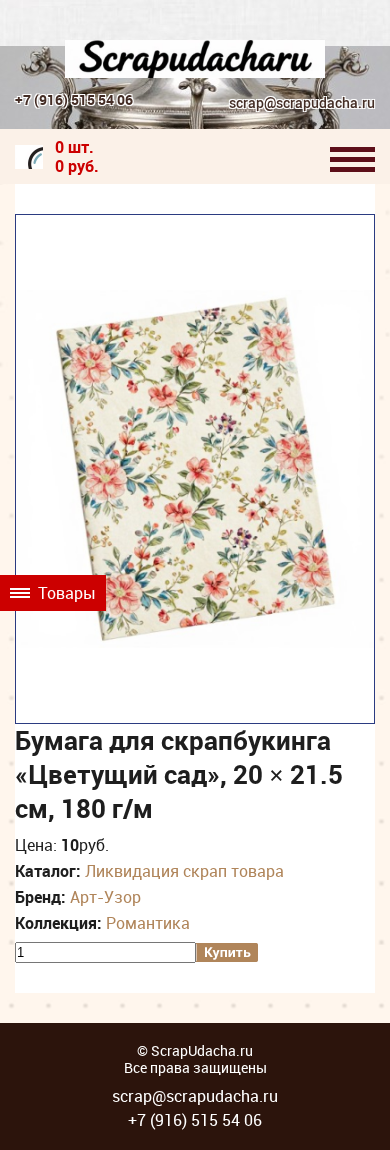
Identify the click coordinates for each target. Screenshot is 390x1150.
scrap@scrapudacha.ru (302, 103)
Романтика (148, 923)
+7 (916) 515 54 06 (74, 99)
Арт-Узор (105, 897)
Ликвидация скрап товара (184, 871)
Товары (65, 593)
